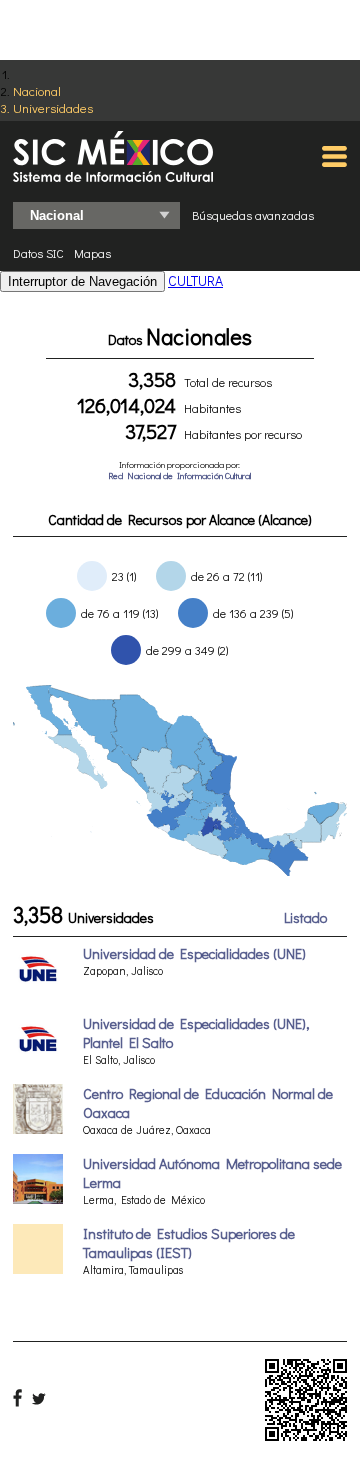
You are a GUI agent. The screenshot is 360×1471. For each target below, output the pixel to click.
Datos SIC (38, 253)
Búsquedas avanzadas (253, 215)
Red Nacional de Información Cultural (179, 475)
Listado (305, 917)
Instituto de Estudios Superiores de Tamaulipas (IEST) (189, 1243)
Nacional (37, 90)
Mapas (92, 253)
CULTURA (195, 280)
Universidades (53, 107)
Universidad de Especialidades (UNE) (194, 953)
